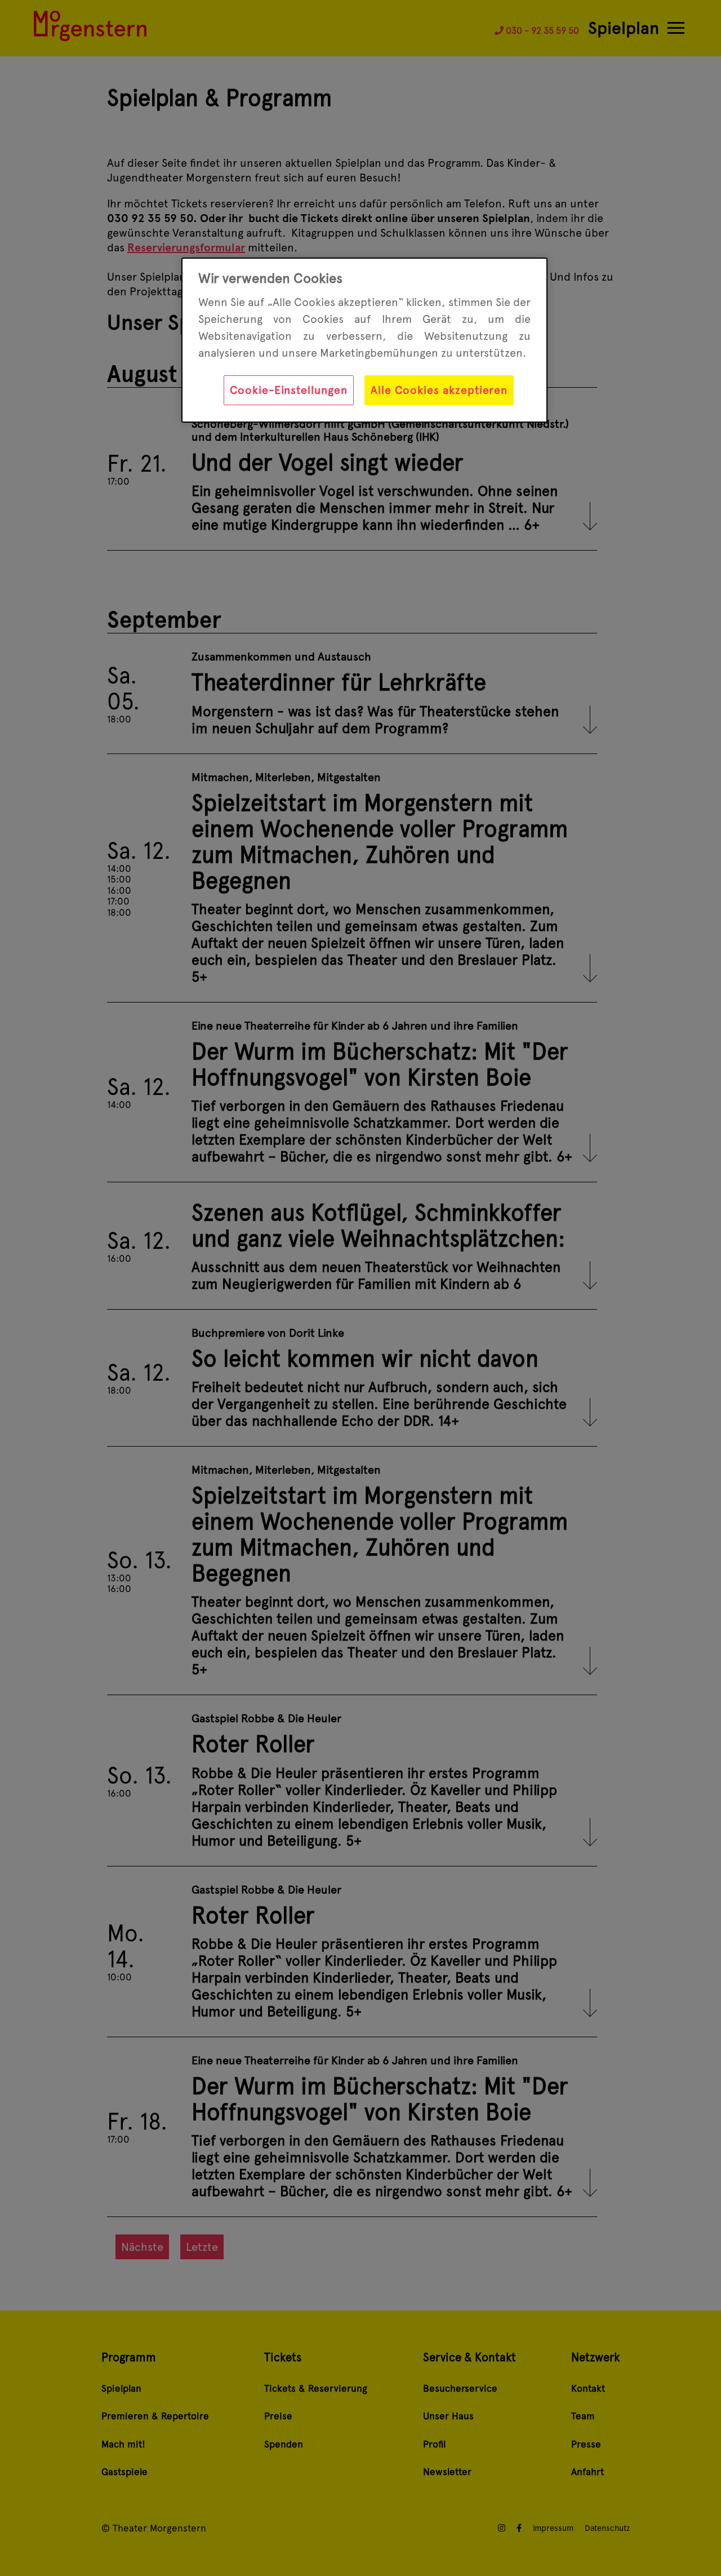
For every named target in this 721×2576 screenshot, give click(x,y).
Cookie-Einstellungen (289, 390)
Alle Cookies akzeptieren (439, 390)
